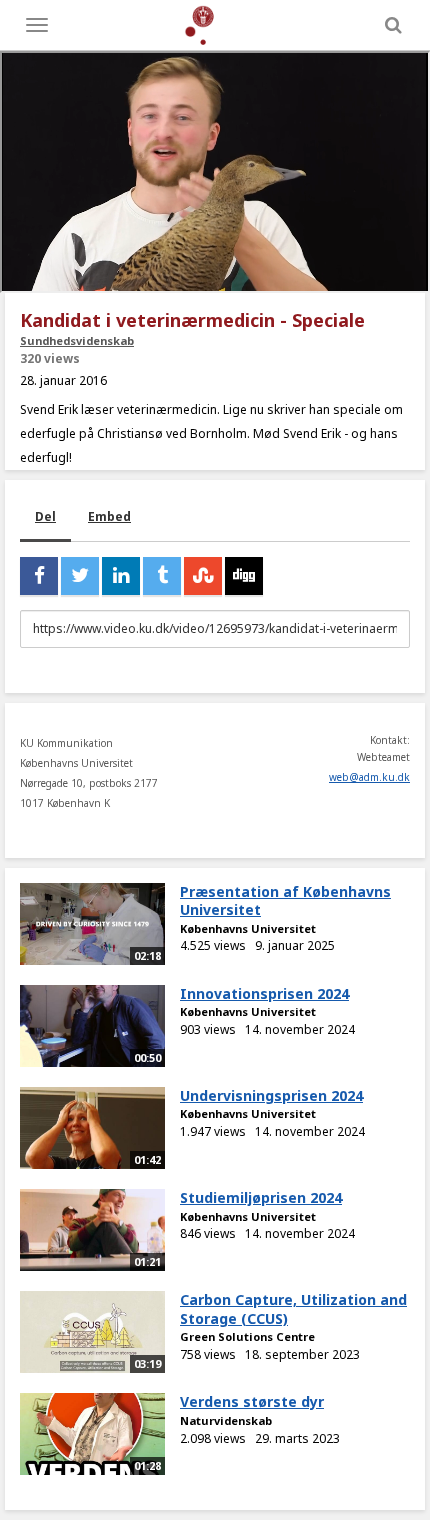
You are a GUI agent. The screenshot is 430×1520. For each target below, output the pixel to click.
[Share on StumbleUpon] (203, 576)
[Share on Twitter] (80, 576)
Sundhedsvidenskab (77, 340)
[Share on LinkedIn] (121, 576)
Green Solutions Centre (247, 1336)
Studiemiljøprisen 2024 (261, 1197)
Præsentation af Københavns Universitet (285, 901)
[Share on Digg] (244, 576)
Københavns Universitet (248, 928)
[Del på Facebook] (39, 576)
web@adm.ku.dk (369, 777)
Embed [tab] (109, 516)
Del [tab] (45, 516)
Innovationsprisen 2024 (264, 993)
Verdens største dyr (252, 1401)
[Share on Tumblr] (162, 576)
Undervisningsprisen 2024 (271, 1095)
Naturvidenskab (226, 1420)
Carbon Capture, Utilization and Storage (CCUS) (293, 1309)
